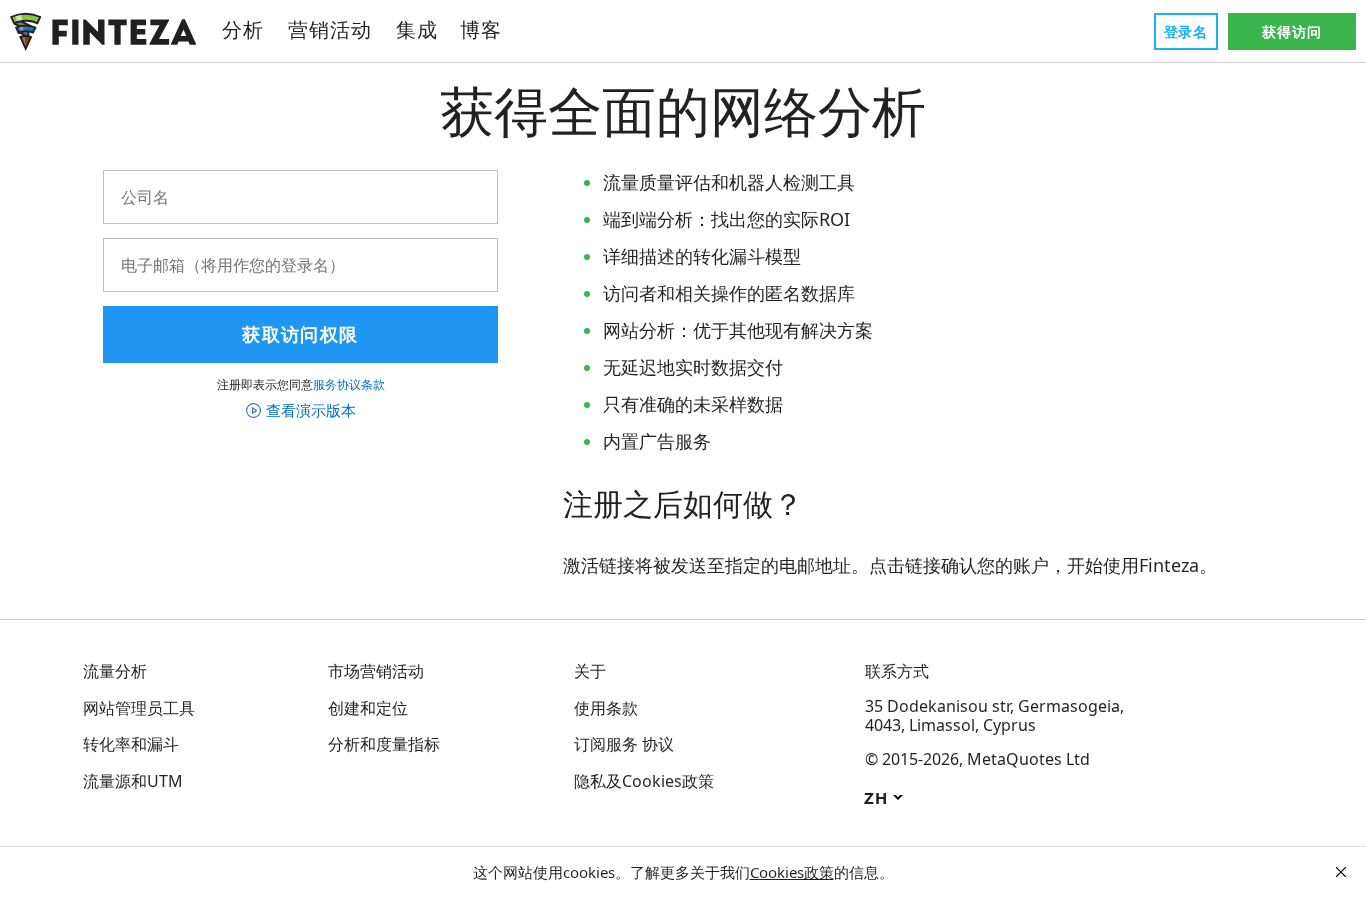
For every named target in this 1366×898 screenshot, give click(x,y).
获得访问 (1291, 31)
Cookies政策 (792, 872)
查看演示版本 (311, 410)
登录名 (1186, 31)
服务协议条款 (349, 384)
